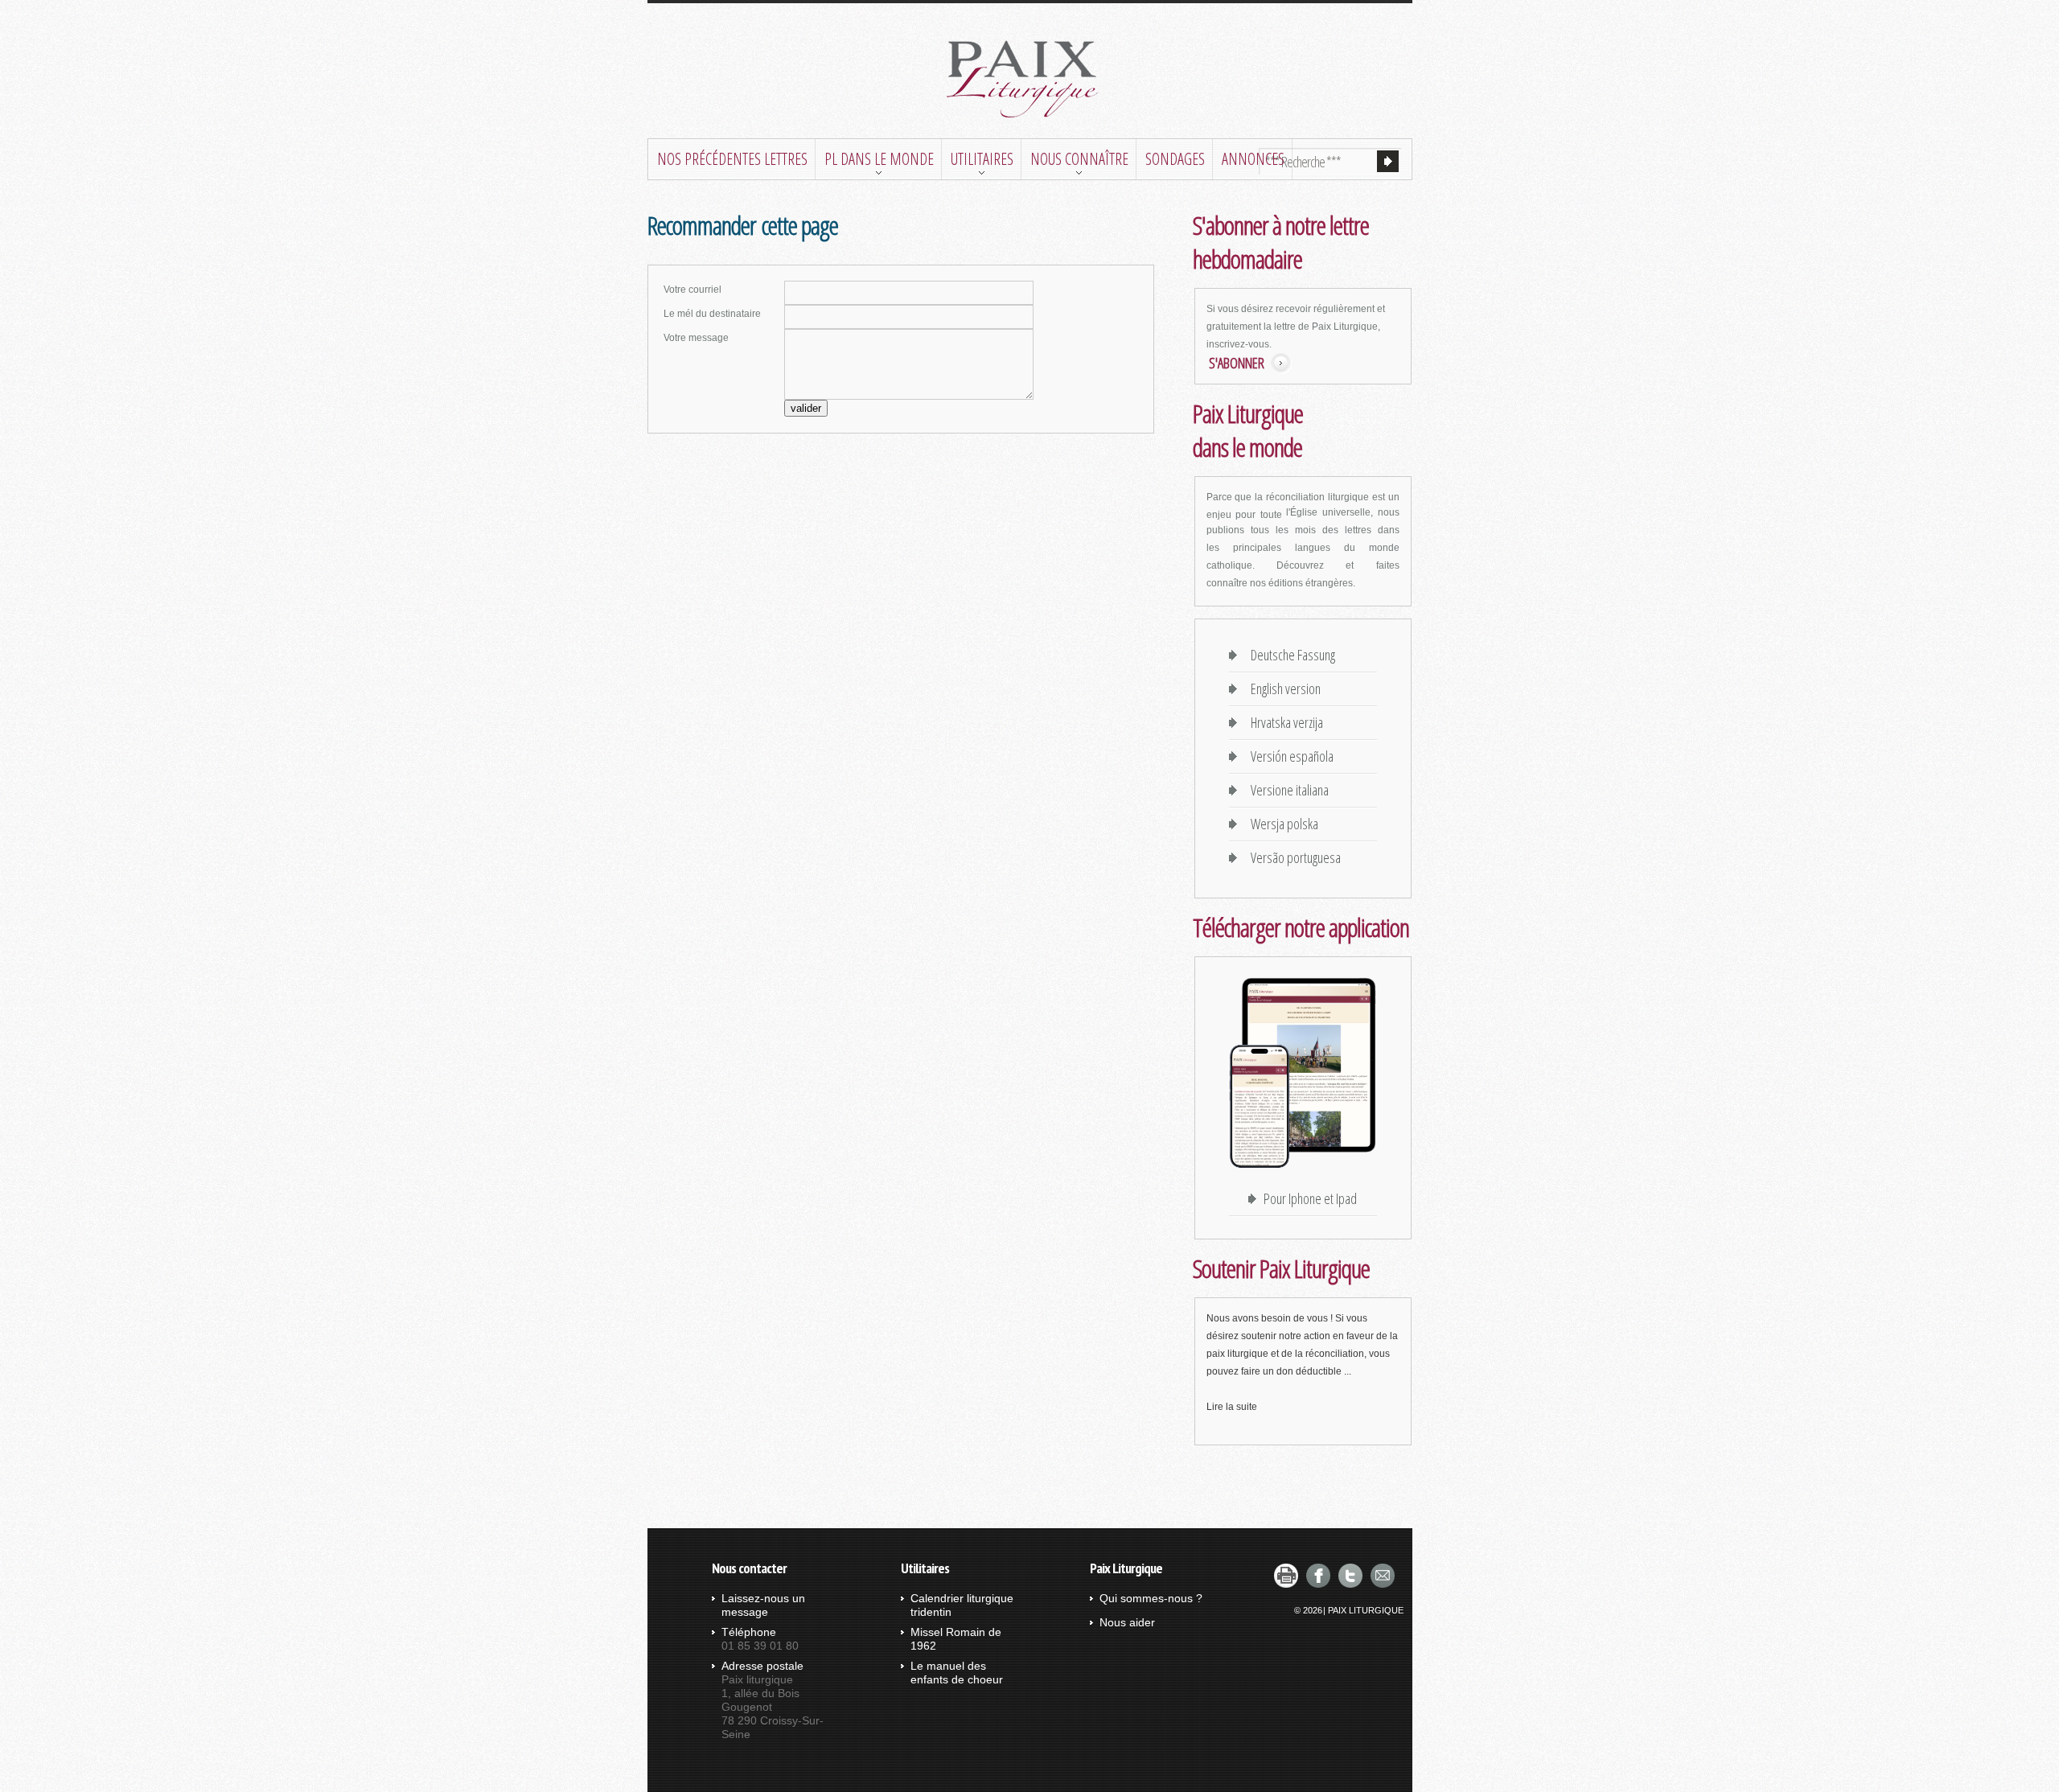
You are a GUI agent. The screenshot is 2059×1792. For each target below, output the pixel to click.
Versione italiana (1286, 790)
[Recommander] (1383, 1576)
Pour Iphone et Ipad (1310, 1198)
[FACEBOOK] (1318, 1576)
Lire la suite (1232, 1407)
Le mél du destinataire (712, 314)
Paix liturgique (1029, 80)
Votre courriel (692, 290)
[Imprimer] (1286, 1576)
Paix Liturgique (1366, 1610)
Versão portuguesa (1293, 857)
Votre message (696, 338)
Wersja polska (1281, 824)
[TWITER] (1350, 1576)
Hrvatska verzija (1284, 722)
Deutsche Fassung (1290, 655)
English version (1282, 688)
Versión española (1289, 756)
